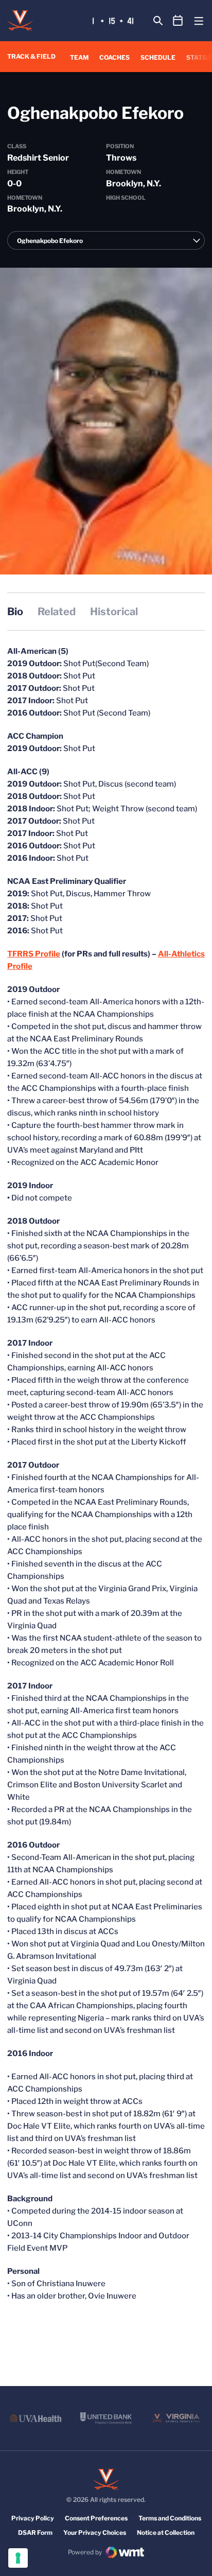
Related (57, 612)
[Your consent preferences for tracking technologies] (18, 2558)
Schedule (158, 57)
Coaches (114, 57)
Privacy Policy (33, 2518)
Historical (114, 612)
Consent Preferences (96, 2518)
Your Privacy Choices (95, 2533)
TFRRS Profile (34, 954)
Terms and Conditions (170, 2518)
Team (79, 57)
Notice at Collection (166, 2533)
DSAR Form (35, 2533)
